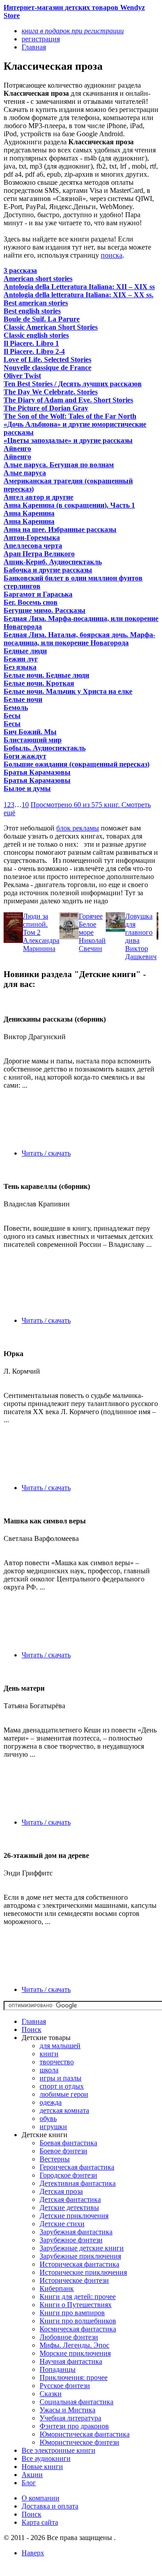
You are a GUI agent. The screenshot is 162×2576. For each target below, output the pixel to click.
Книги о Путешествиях (76, 2305)
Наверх (33, 2553)
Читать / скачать (46, 1153)
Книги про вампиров (72, 2313)
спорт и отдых (62, 2086)
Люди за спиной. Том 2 (36, 924)
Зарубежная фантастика (76, 2232)
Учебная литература (70, 2418)
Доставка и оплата (50, 2506)
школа (49, 2070)
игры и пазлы (61, 2078)
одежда (51, 2102)
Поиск (31, 2029)
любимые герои (64, 2094)
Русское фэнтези (65, 2386)
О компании (40, 2498)
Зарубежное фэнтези (71, 2240)
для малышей (60, 2046)
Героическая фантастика (77, 2167)
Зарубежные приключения (80, 2256)
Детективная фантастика (78, 2183)
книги (49, 2054)
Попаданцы (58, 2369)
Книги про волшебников (78, 2321)
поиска (112, 255)
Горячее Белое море (91, 924)
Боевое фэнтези (63, 2151)
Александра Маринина (41, 944)
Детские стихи (62, 2224)
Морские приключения (75, 2353)
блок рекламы (78, 828)
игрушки (53, 2127)
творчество (57, 2062)
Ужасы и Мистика (67, 2410)
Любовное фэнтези (69, 2337)
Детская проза (61, 2191)
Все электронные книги (58, 2450)
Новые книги (42, 2467)
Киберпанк (57, 2288)
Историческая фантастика (79, 2264)
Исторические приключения (83, 2272)
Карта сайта (40, 2522)
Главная (34, 2021)
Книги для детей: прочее (78, 2297)
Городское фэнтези (68, 2175)
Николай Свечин (92, 944)
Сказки (51, 2394)
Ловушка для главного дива (139, 928)
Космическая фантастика (78, 2329)
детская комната (64, 2110)
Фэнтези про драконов (74, 2426)
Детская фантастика (70, 2199)
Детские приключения (74, 2216)
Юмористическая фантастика (85, 2434)
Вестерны (55, 2159)
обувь (48, 2118)
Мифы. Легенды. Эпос (74, 2345)
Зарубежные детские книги (82, 2248)
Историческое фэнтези (74, 2280)
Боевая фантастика (68, 2143)
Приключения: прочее (74, 2377)
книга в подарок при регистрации (73, 31)
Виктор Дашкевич (141, 953)
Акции (32, 2475)
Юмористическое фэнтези (79, 2442)
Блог (29, 2483)
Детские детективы (69, 2208)
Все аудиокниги (46, 2458)
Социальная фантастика (76, 2402)
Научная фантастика (71, 2361)
